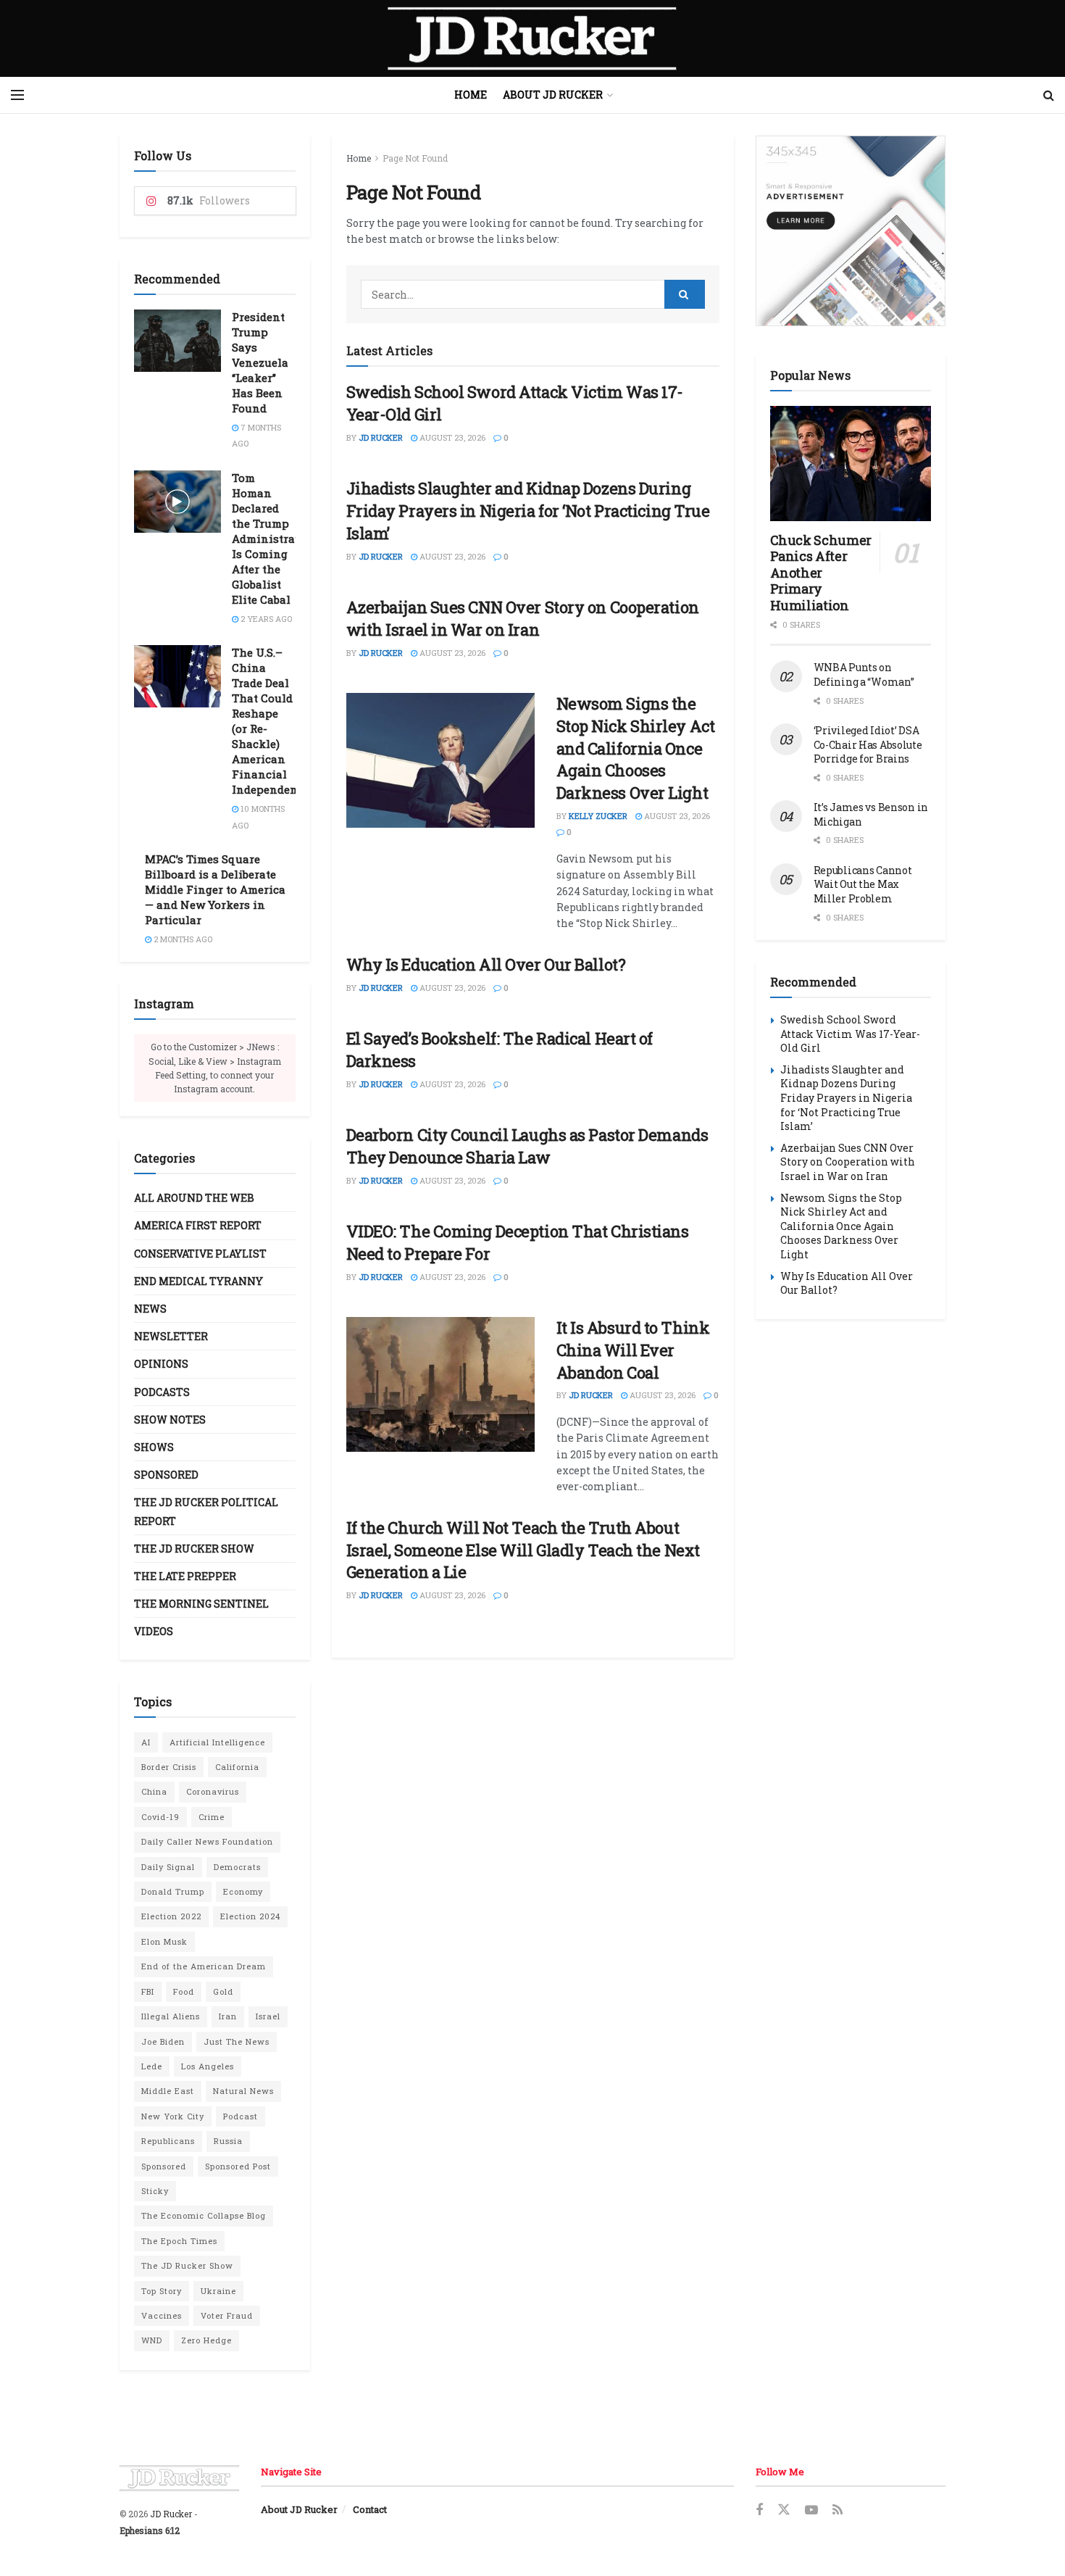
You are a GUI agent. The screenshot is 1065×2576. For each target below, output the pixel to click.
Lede (152, 2066)
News (150, 1309)
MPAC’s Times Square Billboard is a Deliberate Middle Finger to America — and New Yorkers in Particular (215, 889)
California (237, 1767)
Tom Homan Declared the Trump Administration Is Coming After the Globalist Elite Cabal (275, 539)
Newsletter (171, 1336)
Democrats (237, 1867)
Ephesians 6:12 (150, 2530)
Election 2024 (250, 1916)
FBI (148, 1991)
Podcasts (162, 1392)
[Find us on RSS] (838, 2510)
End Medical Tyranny (199, 1281)
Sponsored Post (238, 2166)
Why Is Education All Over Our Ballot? (486, 964)
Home (471, 95)
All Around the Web (194, 1198)
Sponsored (166, 1475)
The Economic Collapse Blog (204, 2215)
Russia (228, 2141)
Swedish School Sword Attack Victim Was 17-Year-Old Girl (850, 1034)
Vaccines (162, 2315)
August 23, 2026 (451, 437)
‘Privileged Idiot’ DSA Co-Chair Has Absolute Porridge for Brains (868, 744)
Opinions (161, 1364)
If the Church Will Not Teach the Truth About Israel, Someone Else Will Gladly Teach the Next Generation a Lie (523, 1550)
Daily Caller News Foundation (207, 1841)
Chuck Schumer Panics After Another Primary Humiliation (821, 573)
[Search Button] (1049, 95)
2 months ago (182, 939)
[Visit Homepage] (532, 38)
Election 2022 (171, 1916)
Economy (243, 1891)
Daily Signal (168, 1867)
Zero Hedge (206, 2340)
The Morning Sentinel (201, 1604)
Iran (228, 2016)
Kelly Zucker (598, 816)
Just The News (237, 2041)
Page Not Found (415, 158)
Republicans (168, 2141)
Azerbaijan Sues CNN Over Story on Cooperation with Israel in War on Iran (523, 618)
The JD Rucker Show (194, 1549)
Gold (223, 1991)
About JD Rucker (553, 95)
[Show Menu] (17, 95)
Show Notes (170, 1420)
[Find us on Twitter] (784, 2510)
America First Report (198, 1225)
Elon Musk (164, 1941)
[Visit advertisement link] (851, 231)
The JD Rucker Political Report (206, 1511)
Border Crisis (169, 1767)
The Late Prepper (185, 1576)
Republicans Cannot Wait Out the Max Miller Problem (863, 884)
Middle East (168, 2091)
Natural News (243, 2091)
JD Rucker (381, 437)
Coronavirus (213, 1791)
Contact (370, 2509)
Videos (154, 1631)
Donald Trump (173, 1891)
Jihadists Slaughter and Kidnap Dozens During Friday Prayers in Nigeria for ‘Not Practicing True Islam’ (528, 511)
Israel (268, 2016)
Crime (212, 1817)
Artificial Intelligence (217, 1742)
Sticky (155, 2191)
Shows (154, 1447)
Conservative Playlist (200, 1254)
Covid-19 (160, 1817)
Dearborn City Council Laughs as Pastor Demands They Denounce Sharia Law (527, 1146)
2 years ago (265, 619)
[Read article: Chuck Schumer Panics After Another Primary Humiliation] (851, 464)
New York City (173, 2116)
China (154, 1791)
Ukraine (218, 2291)
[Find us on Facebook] (759, 2510)
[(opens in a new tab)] (440, 1384)
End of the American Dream (204, 1966)
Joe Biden (163, 2041)
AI (146, 1742)
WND (152, 2340)
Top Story (162, 2291)
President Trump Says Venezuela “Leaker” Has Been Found (260, 362)
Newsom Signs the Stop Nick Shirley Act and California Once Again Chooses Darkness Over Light (636, 748)
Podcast (241, 2116)
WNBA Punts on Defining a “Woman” (864, 674)
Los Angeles (208, 2066)
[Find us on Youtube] (811, 2510)
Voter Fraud (227, 2315)
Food (184, 1991)
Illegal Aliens (171, 2016)
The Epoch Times (179, 2241)
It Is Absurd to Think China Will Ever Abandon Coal (633, 1350)
